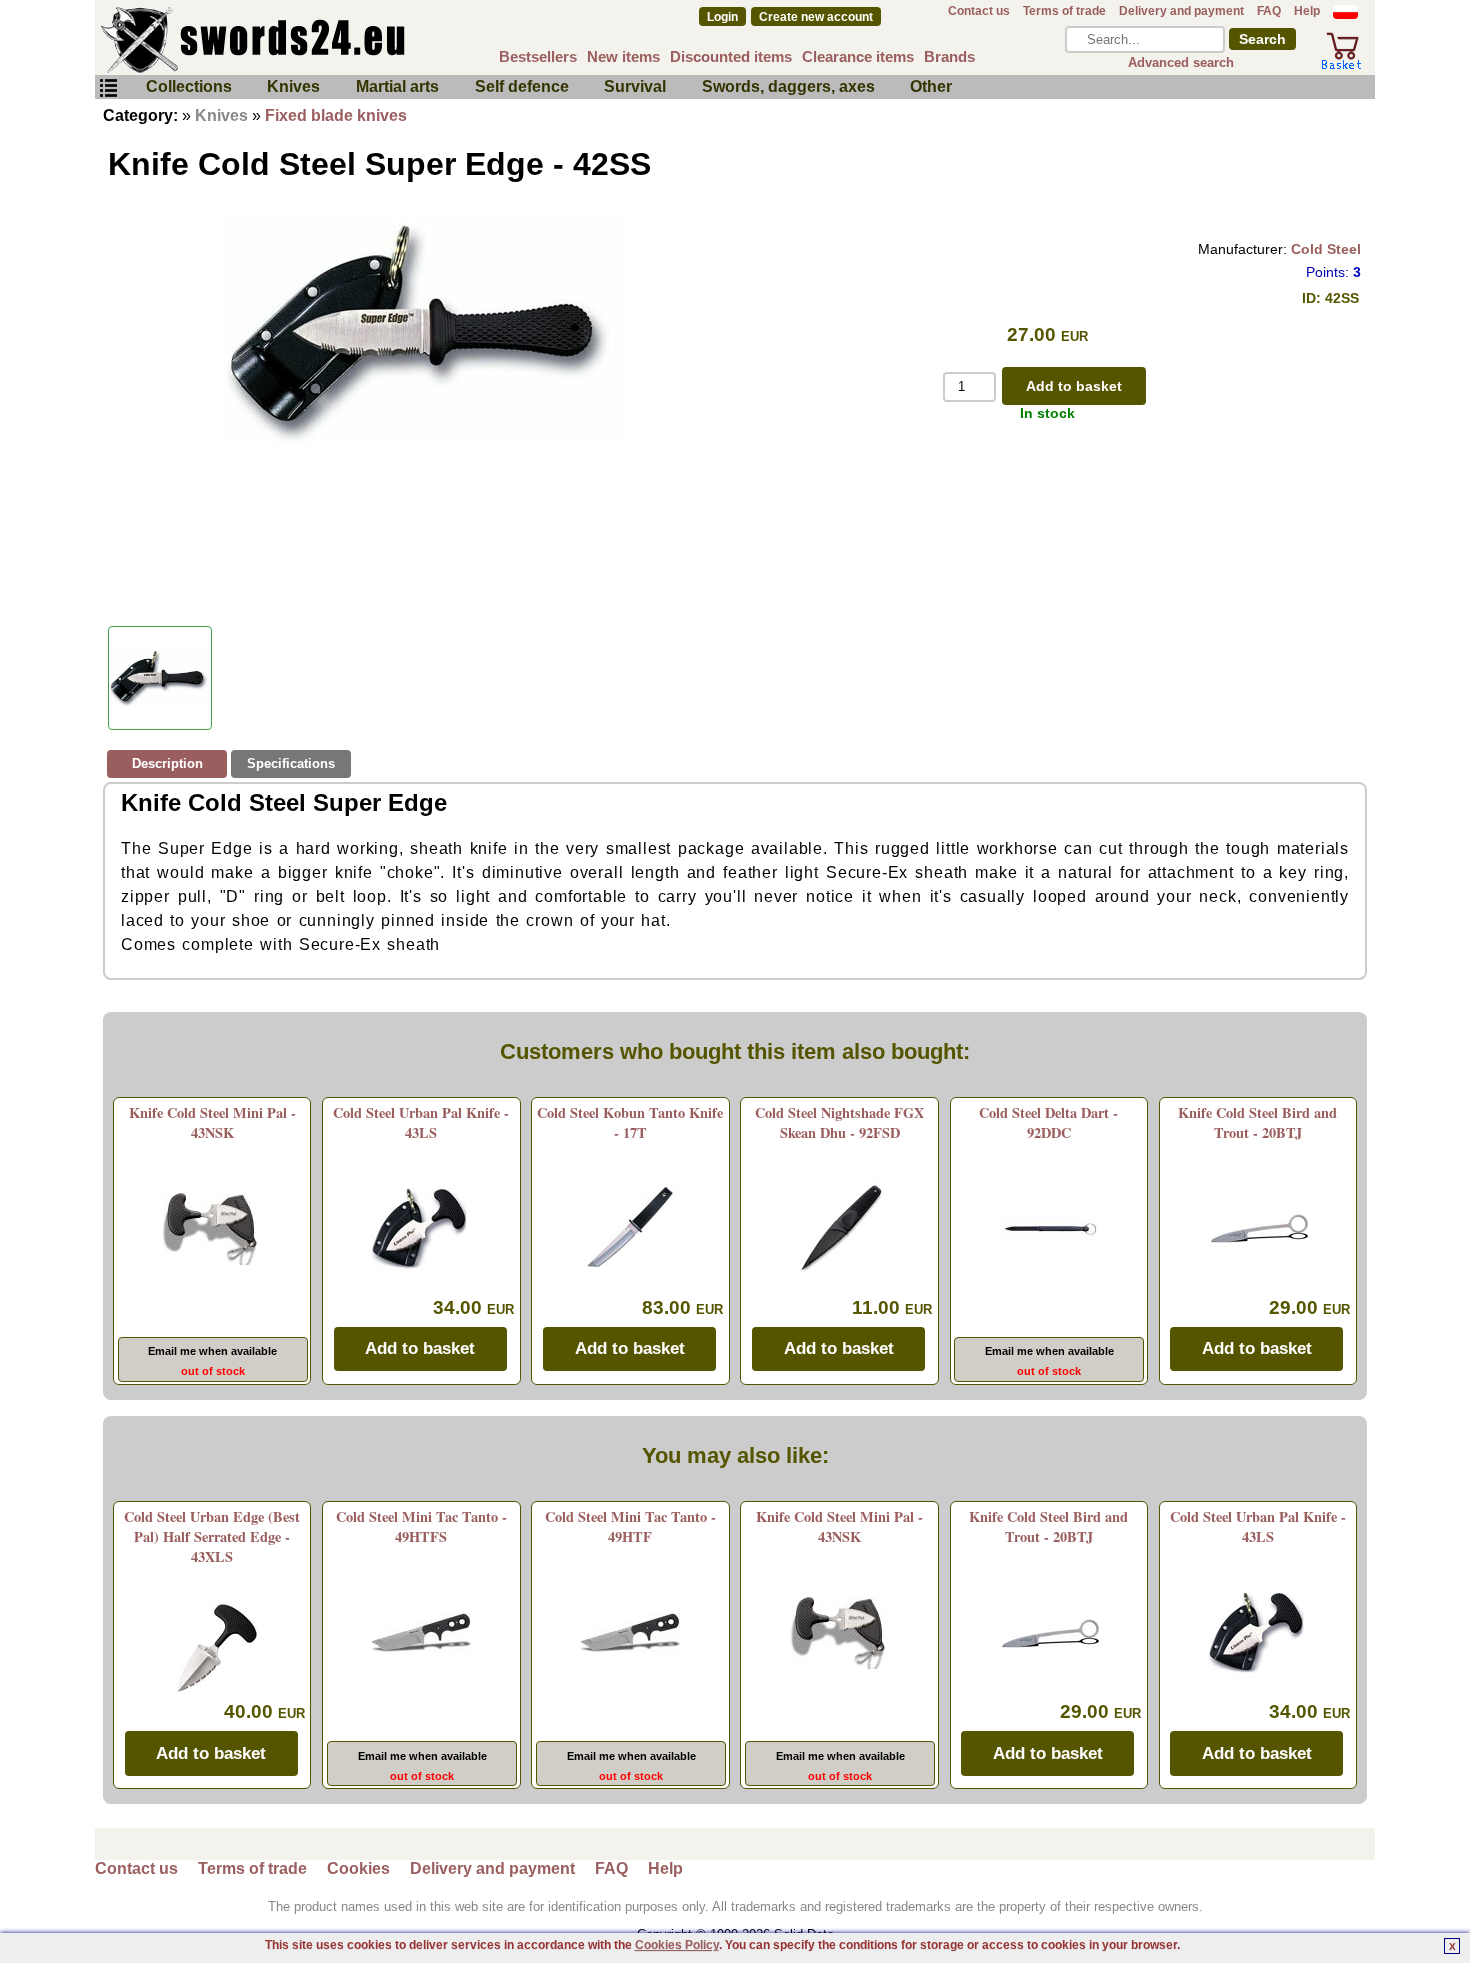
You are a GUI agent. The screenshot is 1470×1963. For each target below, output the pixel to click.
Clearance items (858, 56)
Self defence (522, 86)
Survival (635, 86)
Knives (293, 86)
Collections (189, 86)
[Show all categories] (108, 88)
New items (623, 56)
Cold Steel (1326, 249)
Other (931, 86)
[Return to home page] (319, 40)
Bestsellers (538, 56)
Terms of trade (1064, 11)
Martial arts (397, 86)
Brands (949, 56)
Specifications (291, 763)
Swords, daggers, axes (788, 86)
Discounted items (731, 56)
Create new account (816, 17)
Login (722, 17)
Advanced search (1181, 62)
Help (1307, 11)
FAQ (1269, 11)
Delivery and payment (1181, 11)
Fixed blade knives (336, 115)
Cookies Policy (677, 1945)
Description (167, 763)
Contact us (979, 11)
